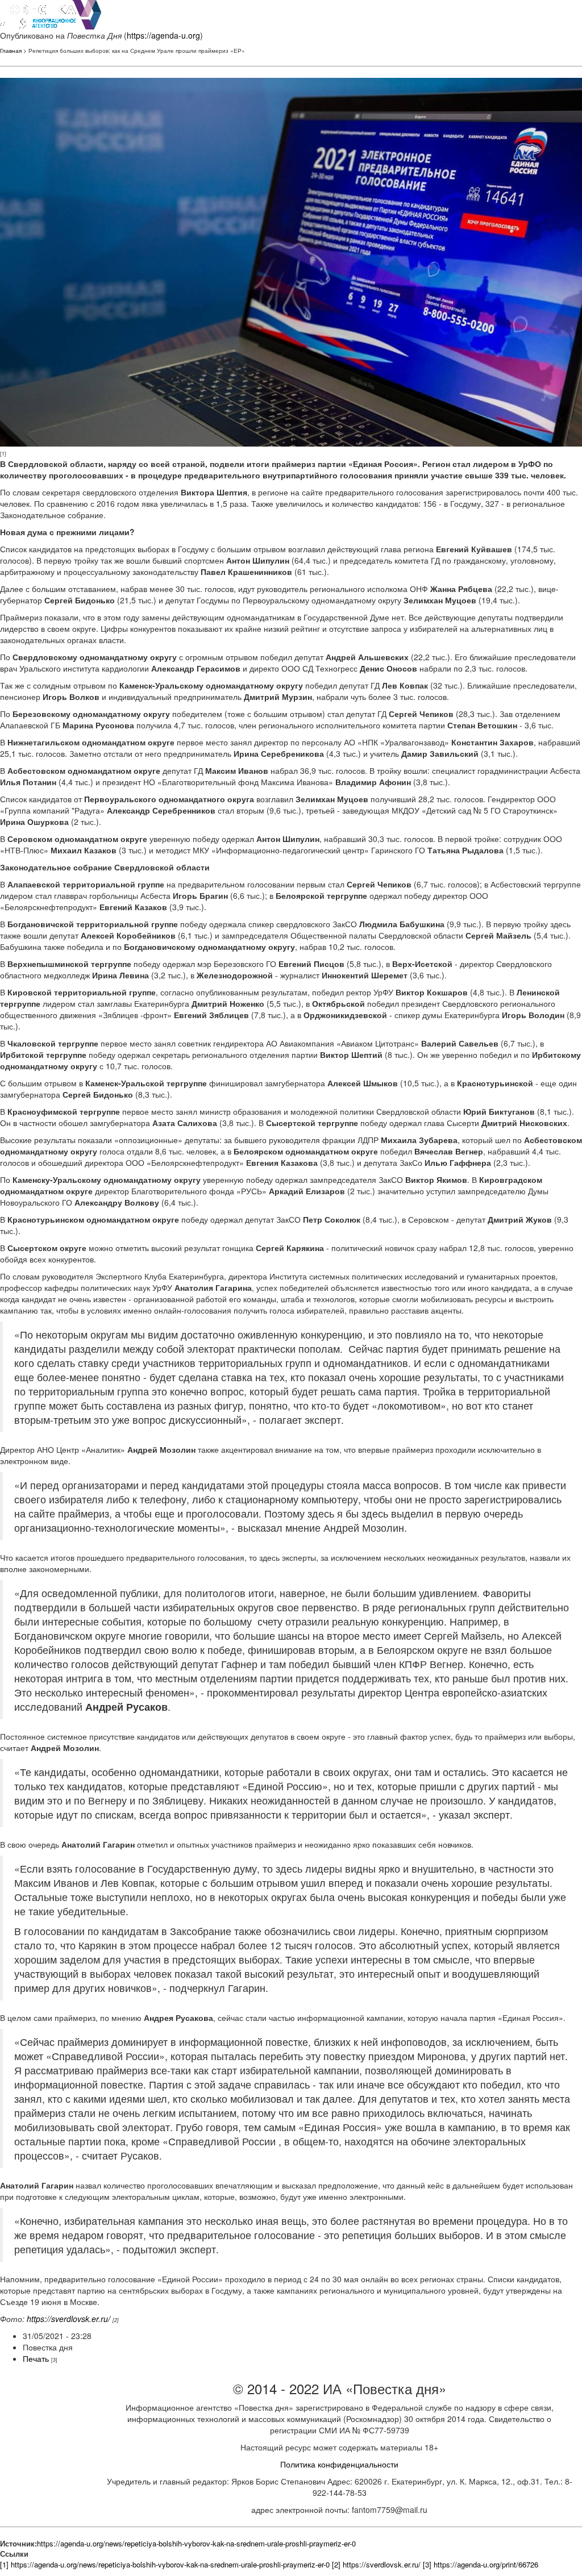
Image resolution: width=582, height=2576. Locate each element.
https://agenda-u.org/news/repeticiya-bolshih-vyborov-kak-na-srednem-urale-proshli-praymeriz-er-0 (196, 2543)
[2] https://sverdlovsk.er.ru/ (376, 2564)
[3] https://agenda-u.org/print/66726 (481, 2564)
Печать (36, 2358)
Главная (11, 51)
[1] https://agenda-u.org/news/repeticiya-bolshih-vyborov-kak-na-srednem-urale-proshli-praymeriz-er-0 (165, 2564)
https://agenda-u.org (163, 35)
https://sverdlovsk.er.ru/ (68, 2319)
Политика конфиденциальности (339, 2464)
